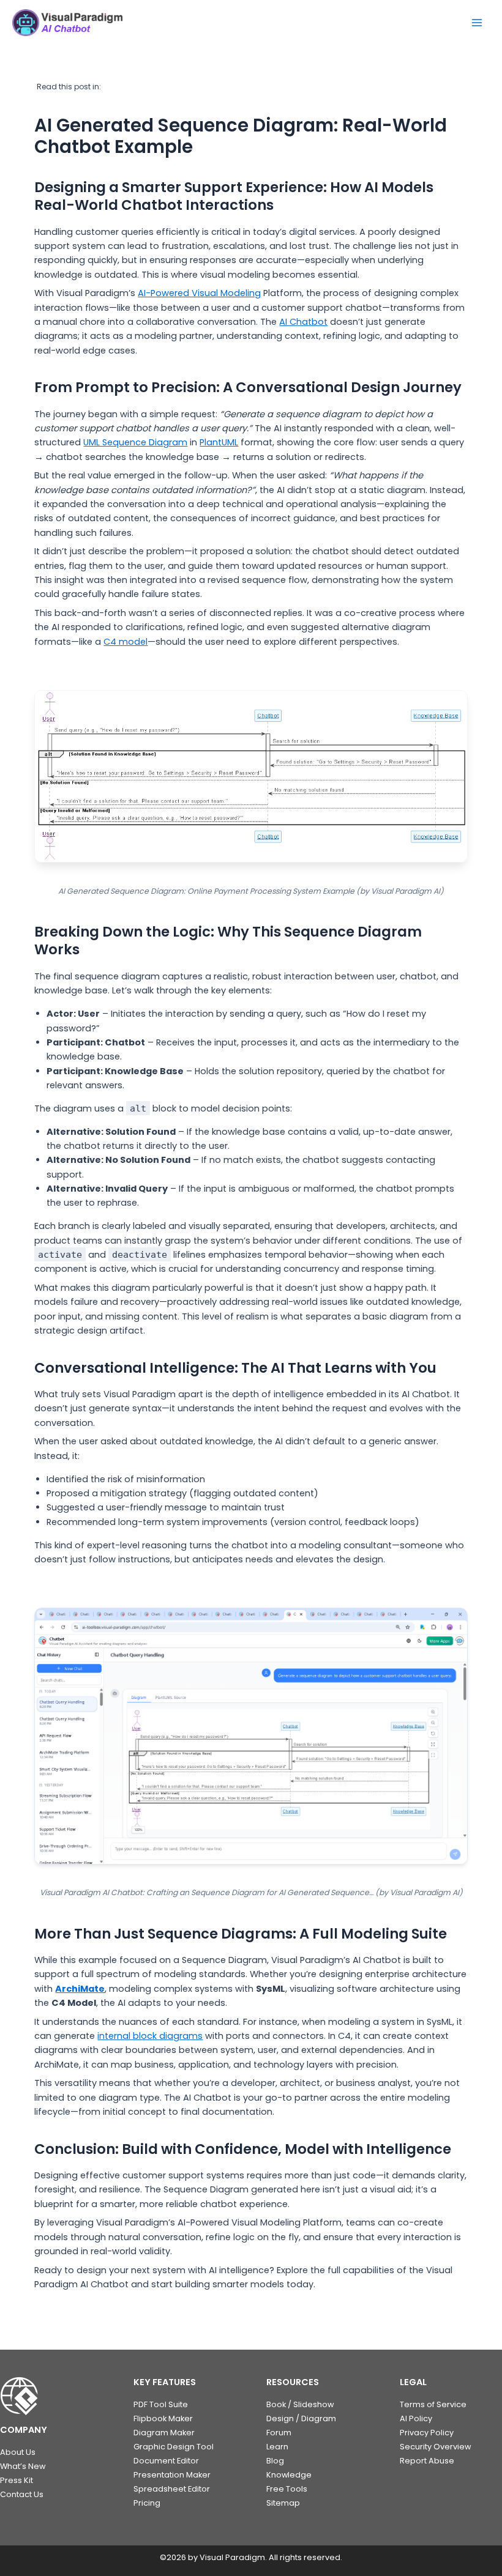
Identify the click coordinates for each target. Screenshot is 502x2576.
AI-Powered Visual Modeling (199, 293)
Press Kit (17, 2480)
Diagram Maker (164, 2433)
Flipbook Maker (163, 2418)
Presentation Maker (172, 2475)
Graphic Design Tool (174, 2447)
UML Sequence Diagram (135, 442)
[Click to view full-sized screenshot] (251, 1736)
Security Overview (435, 2447)
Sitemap (283, 2503)
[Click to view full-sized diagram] (251, 776)
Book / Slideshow (300, 2404)
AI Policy (416, 2418)
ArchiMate (80, 1989)
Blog (275, 2461)
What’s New (23, 2466)
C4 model (125, 642)
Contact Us (22, 2494)
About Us (18, 2452)
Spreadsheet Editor (172, 2489)
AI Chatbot (303, 322)
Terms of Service (433, 2404)
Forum (279, 2433)
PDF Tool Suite (161, 2404)
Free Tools (287, 2489)
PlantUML (219, 442)
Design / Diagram (301, 2418)
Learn (277, 2447)
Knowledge (289, 2475)
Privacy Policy (427, 2433)
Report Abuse (427, 2461)
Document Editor (166, 2461)
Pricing (147, 2503)
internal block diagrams (150, 2036)
